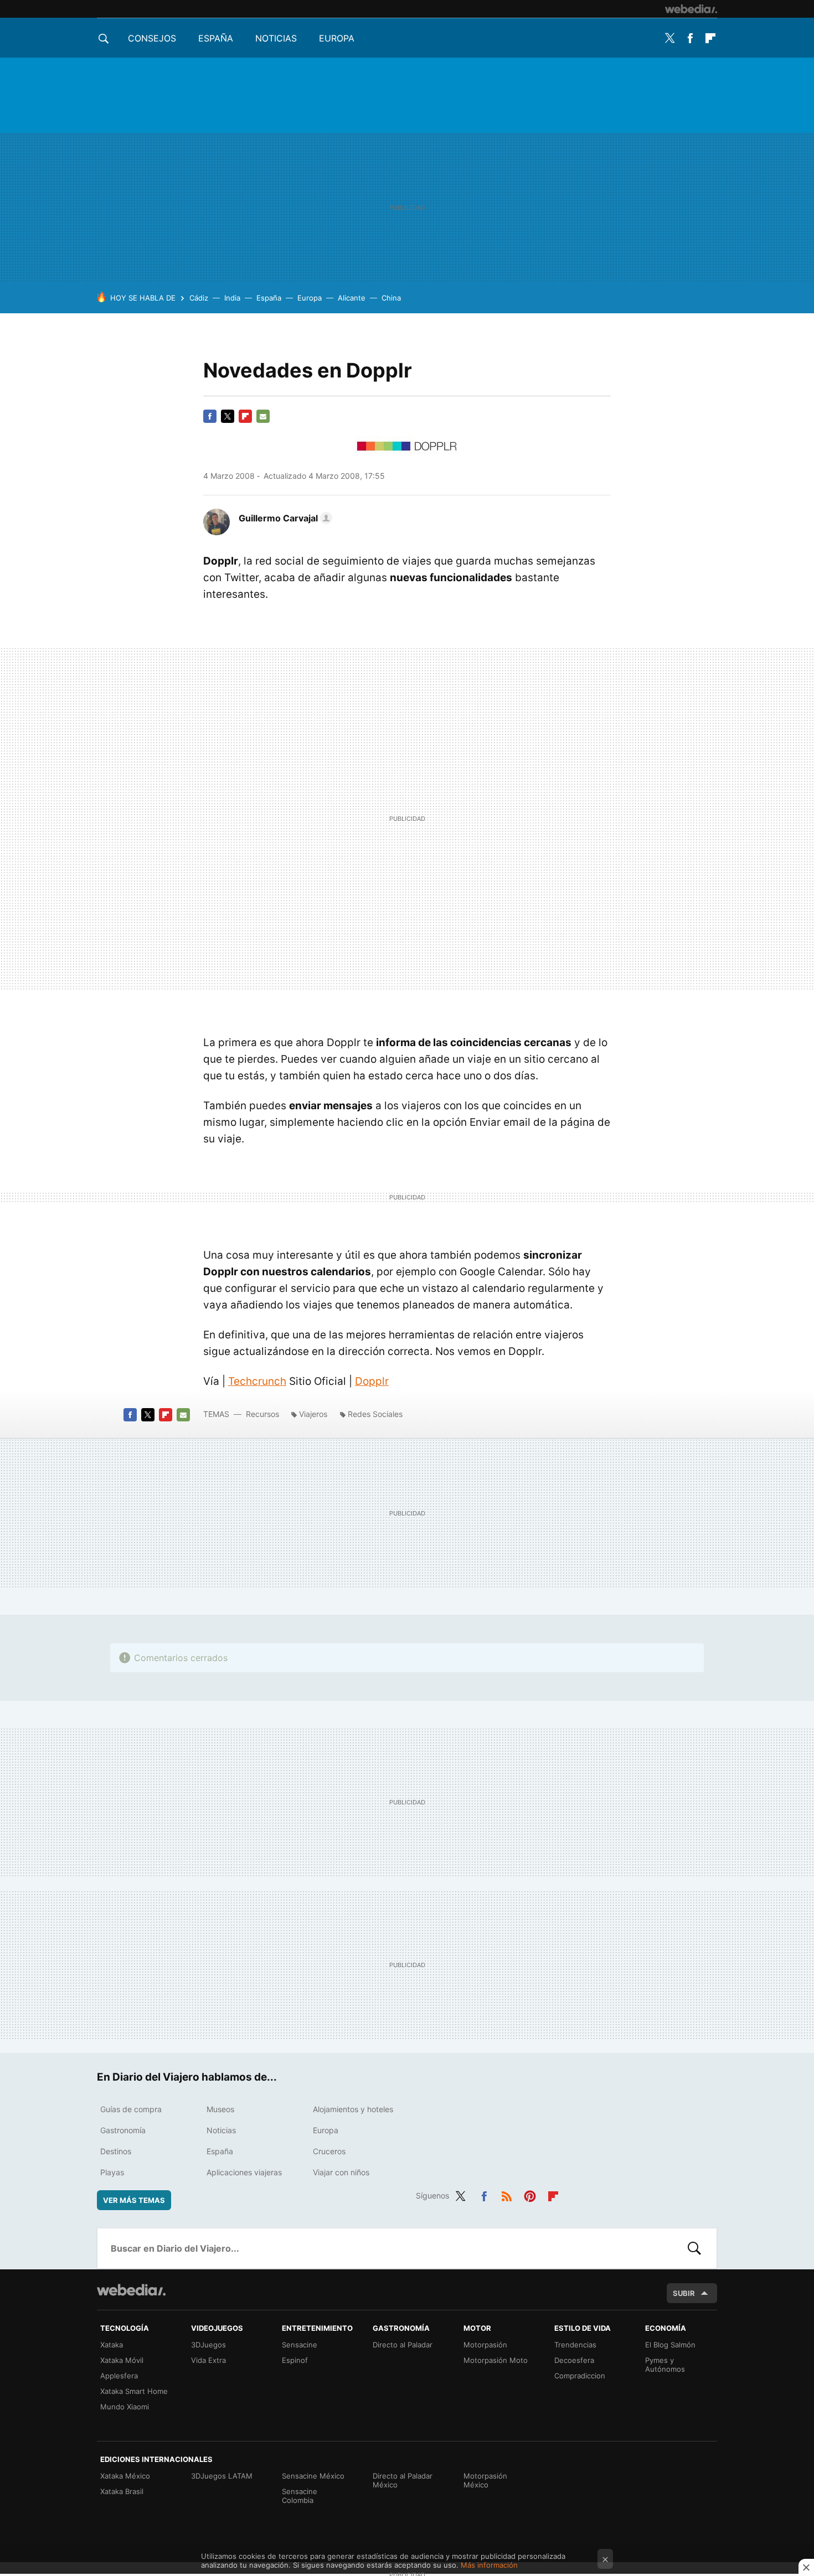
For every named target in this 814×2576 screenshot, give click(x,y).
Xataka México (125, 2476)
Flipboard (710, 38)
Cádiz (199, 298)
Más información (489, 2565)
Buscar (694, 2248)
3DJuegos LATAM (222, 2476)
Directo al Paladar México (403, 2480)
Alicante (352, 298)
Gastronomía (123, 2130)
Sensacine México (313, 2476)
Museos (220, 2109)
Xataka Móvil (122, 2360)
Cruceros (329, 2151)
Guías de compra (131, 2109)
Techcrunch (257, 1381)
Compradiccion (580, 2376)
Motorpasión (485, 2345)
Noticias (276, 38)
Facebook (690, 38)
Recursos (262, 1414)
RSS (507, 2194)
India (232, 298)
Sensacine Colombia (300, 2496)
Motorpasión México (485, 2480)
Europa (337, 38)
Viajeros (313, 1414)
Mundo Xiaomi (125, 2407)
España (216, 38)
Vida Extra (208, 2360)
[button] (284, 518)
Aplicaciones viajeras (244, 2172)
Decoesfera (574, 2360)
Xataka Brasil (122, 2491)
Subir (684, 2293)
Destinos (116, 2151)
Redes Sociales (375, 1414)
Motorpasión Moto (496, 2360)
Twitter (669, 38)
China (391, 298)
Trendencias (575, 2345)
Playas (112, 2172)
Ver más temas (134, 2200)
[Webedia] (691, 9)
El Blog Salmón (670, 2345)
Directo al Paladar (403, 2345)
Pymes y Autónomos (665, 2365)
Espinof (295, 2360)
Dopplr (372, 1381)
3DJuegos (208, 2345)
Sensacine (300, 2345)
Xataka (112, 2345)
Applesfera (119, 2376)
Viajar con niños (341, 2172)
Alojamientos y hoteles (353, 2109)
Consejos (152, 38)
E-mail (263, 416)
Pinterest (530, 2194)
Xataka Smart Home (134, 2391)
